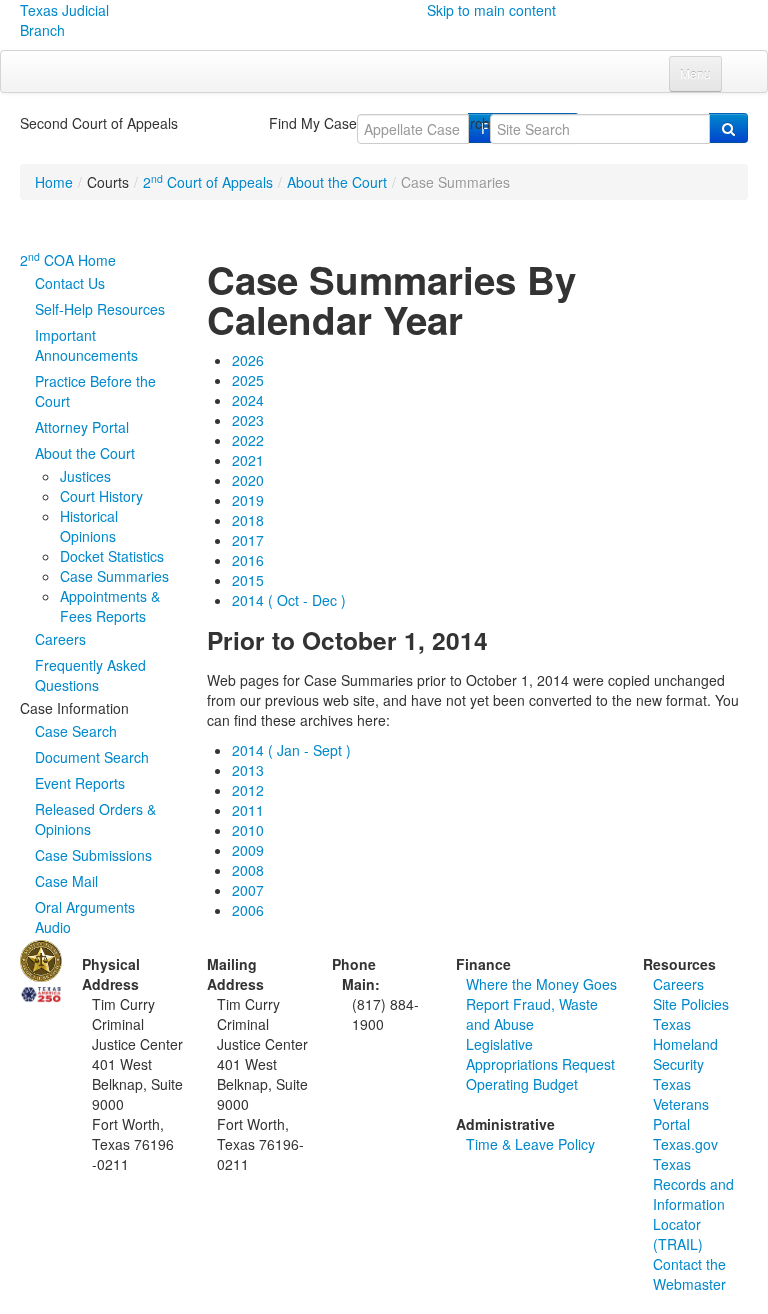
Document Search (92, 757)
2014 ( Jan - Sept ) (291, 750)
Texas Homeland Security (685, 1044)
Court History (101, 496)
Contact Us (70, 283)
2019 (248, 500)
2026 (248, 360)
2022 (248, 440)
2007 (248, 890)
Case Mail (66, 881)
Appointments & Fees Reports (110, 606)
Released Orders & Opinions (95, 819)
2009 (248, 850)
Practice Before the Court (95, 391)
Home (54, 182)
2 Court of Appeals (208, 182)
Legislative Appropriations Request (540, 1054)
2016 (248, 560)
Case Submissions (93, 855)
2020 (248, 480)
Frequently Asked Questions (90, 675)
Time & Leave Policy (530, 1144)
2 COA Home (68, 260)
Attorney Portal (82, 427)
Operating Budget (522, 1084)
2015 (248, 580)
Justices (85, 476)
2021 (248, 460)
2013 (248, 770)
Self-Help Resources (100, 309)
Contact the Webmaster (689, 1274)
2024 (248, 400)
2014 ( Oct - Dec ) (289, 600)
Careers (60, 639)
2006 (248, 910)
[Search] (728, 128)
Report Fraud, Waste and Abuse (532, 1014)
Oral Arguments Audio (85, 917)
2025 (248, 380)
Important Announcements (86, 345)
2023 (248, 420)
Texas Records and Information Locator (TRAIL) (693, 1204)
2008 (248, 870)
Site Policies (691, 1004)
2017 (248, 540)
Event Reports (80, 783)
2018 (248, 520)
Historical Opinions (89, 526)
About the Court (337, 182)
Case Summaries (114, 576)
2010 (248, 830)
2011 (248, 810)
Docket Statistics (112, 556)
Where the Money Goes (541, 984)
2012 (248, 790)
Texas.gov (685, 1144)
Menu (695, 73)
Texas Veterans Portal (681, 1104)
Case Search (76, 731)
